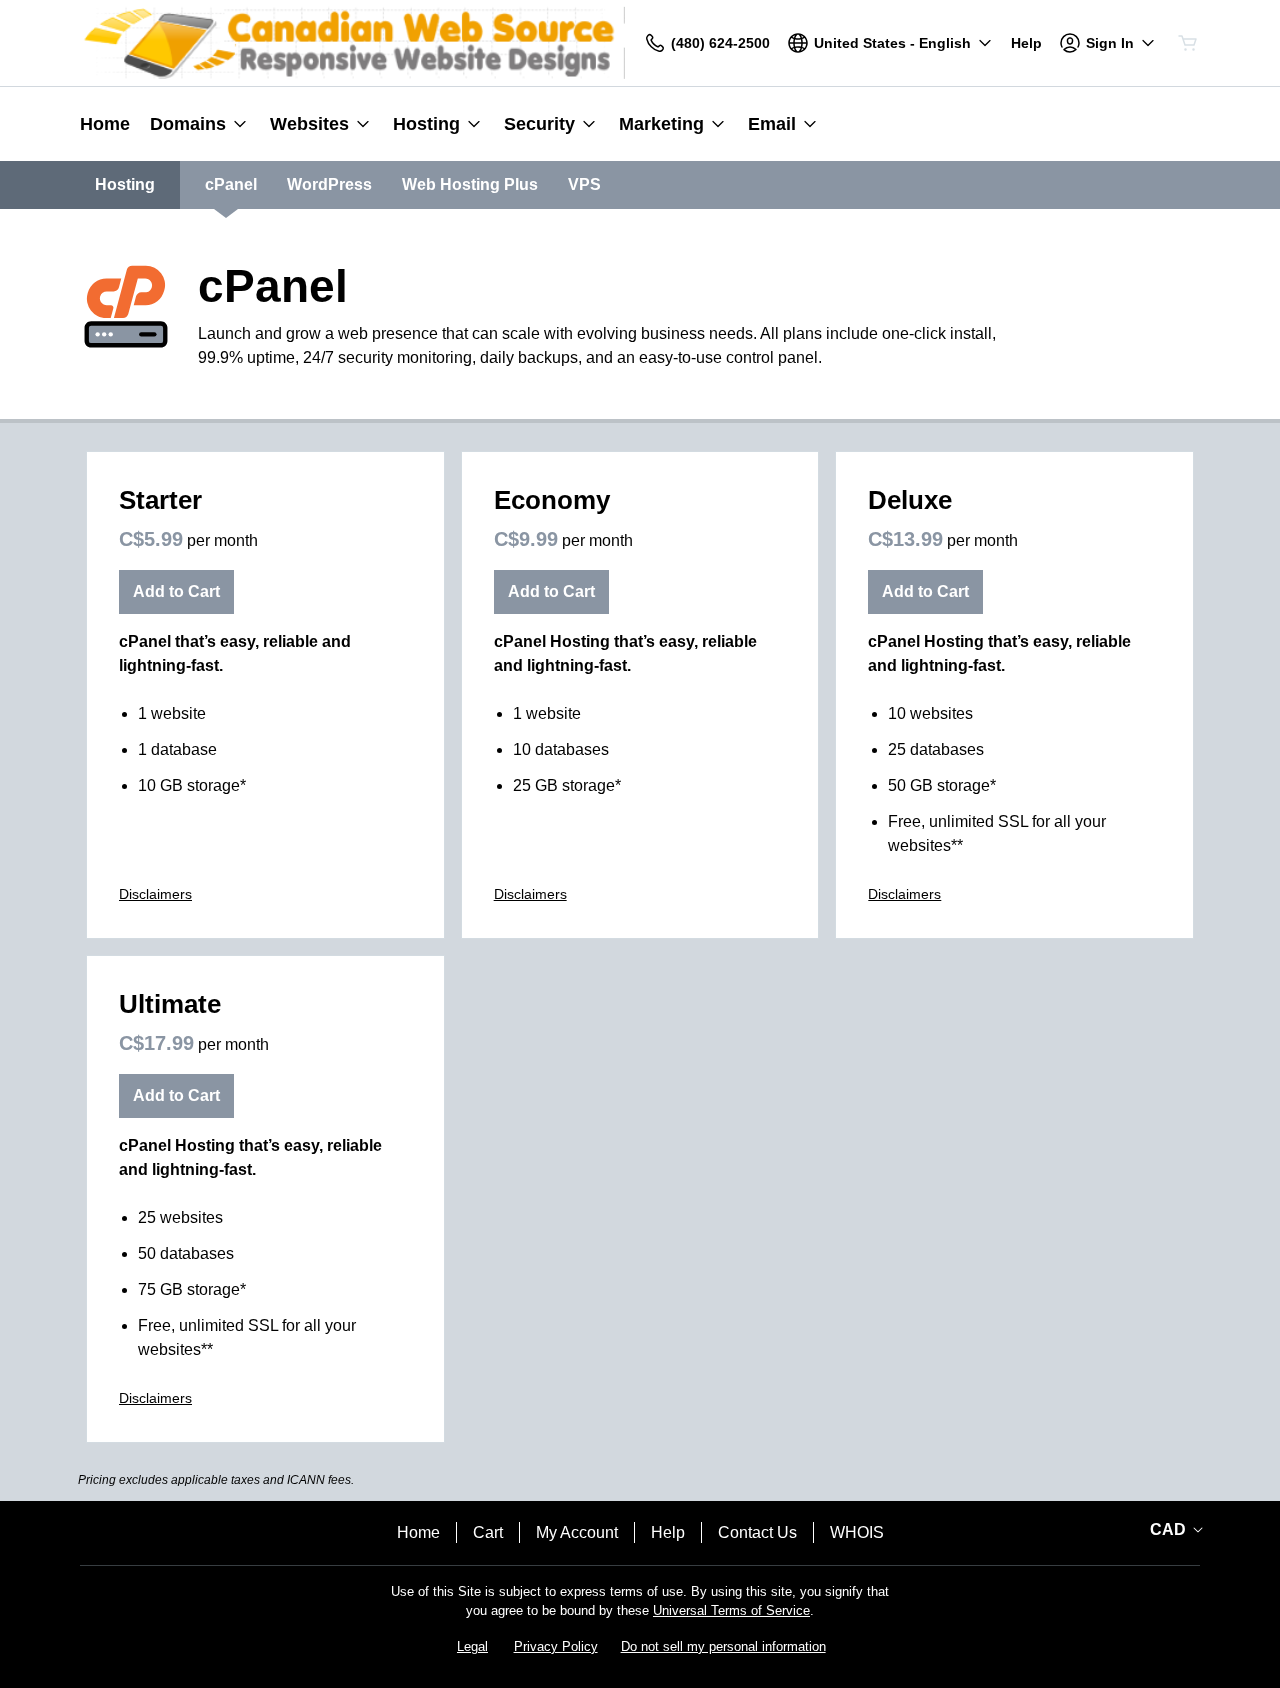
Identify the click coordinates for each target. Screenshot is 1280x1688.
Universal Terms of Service (731, 1610)
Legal (472, 1646)
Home (418, 1532)
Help (668, 1532)
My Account (577, 1532)
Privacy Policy (556, 1646)
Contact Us (757, 1532)
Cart (488, 1532)
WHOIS (857, 1532)
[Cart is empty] (1188, 43)
